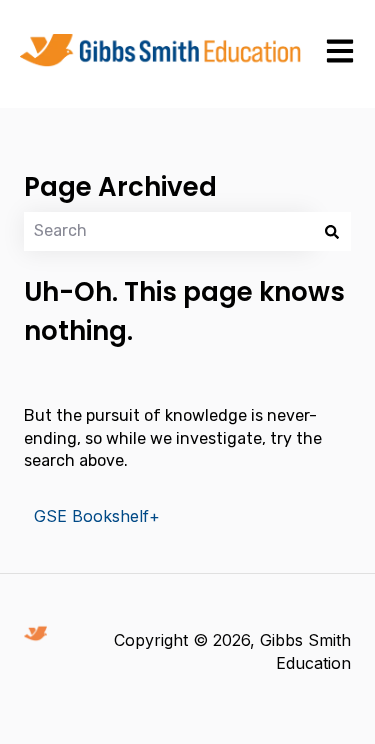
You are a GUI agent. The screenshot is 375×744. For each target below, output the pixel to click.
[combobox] (168, 231)
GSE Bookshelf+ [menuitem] (97, 516)
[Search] (332, 231)
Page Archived (120, 187)
